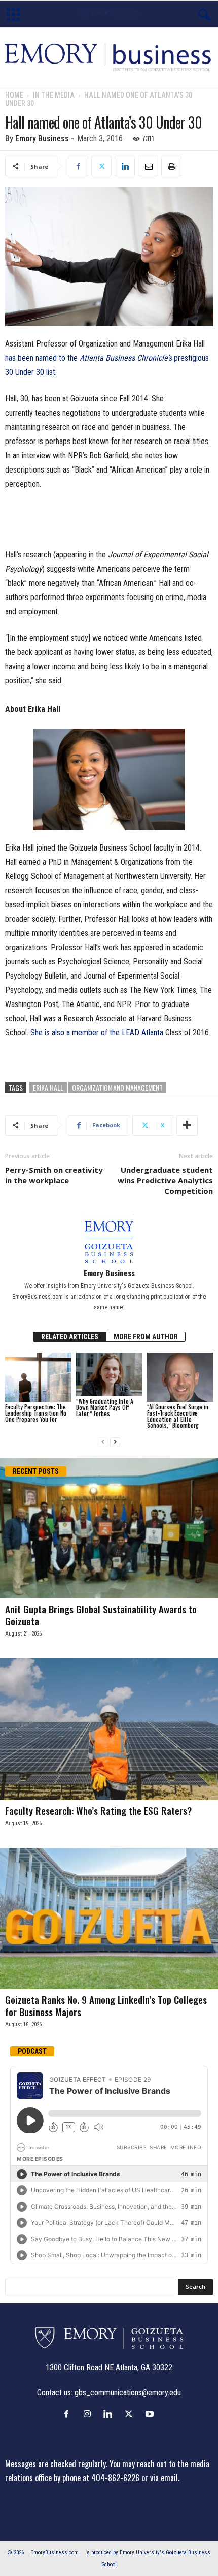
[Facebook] (78, 166)
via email (164, 2478)
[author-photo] (109, 1239)
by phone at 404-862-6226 (97, 2478)
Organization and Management (117, 1088)
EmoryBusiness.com (55, 2552)
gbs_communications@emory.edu (128, 2392)
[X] (101, 166)
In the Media (54, 95)
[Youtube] (151, 2414)
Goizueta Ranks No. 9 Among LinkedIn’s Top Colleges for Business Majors (106, 2005)
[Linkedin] (125, 166)
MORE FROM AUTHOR (146, 1337)
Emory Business (42, 138)
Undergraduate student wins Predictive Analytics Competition (165, 1180)
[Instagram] (89, 2414)
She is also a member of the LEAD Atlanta (97, 1033)
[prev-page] (103, 1442)
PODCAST (32, 2051)
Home (14, 95)
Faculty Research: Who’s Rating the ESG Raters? (98, 1810)
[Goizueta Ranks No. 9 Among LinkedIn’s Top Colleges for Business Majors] (109, 1918)
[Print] (171, 166)
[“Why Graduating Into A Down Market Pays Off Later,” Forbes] (109, 1375)
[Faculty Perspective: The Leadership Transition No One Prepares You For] (38, 1377)
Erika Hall (48, 1088)
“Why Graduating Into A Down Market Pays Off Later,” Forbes (105, 1407)
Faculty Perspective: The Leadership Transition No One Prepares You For (36, 1413)
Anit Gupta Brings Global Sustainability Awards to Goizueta (101, 1615)
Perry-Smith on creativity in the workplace (54, 1175)
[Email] (148, 166)
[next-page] (115, 1442)
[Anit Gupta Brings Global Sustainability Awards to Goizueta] (109, 1528)
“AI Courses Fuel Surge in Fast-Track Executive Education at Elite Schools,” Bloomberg (178, 1416)
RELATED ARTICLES (70, 1337)
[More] (187, 1125)
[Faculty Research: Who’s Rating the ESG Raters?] (109, 1729)
